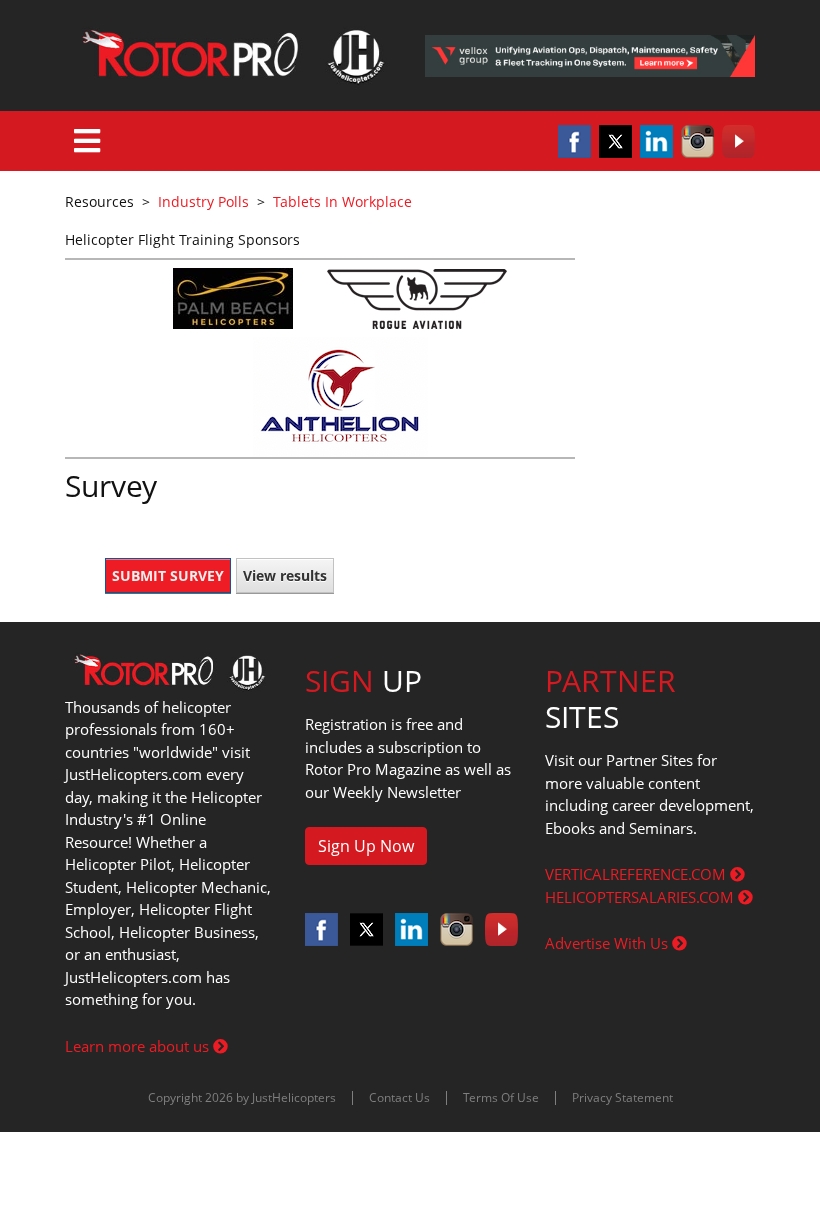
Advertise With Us (608, 943)
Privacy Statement (622, 1097)
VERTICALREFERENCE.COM (637, 874)
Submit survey (168, 575)
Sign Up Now (366, 846)
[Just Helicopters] (230, 55)
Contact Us (399, 1097)
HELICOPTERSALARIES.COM (641, 897)
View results (285, 575)
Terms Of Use (501, 1097)
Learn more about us (139, 1046)
